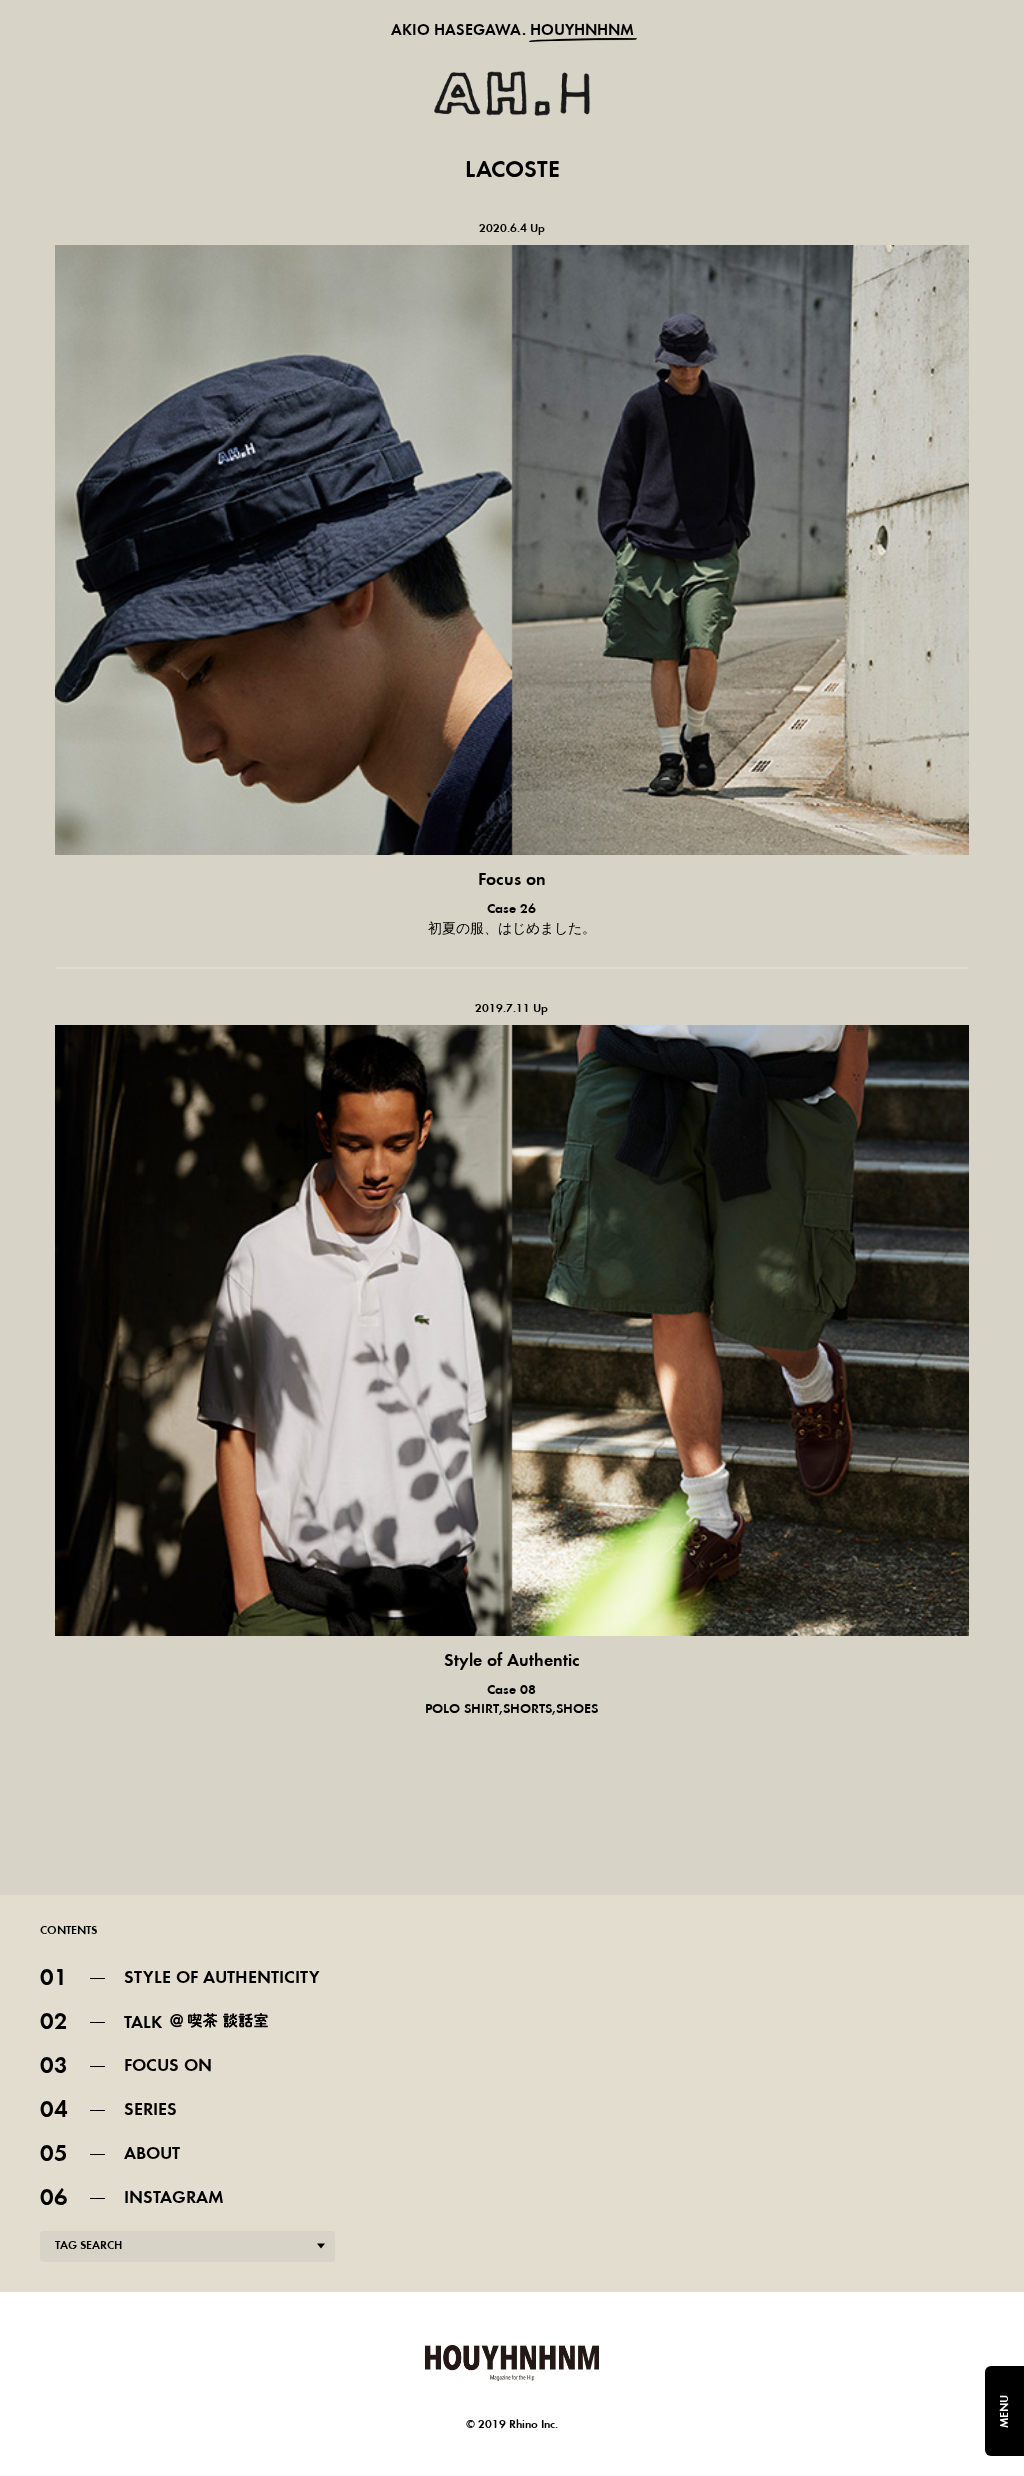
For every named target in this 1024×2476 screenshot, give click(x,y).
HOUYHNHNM (582, 31)
